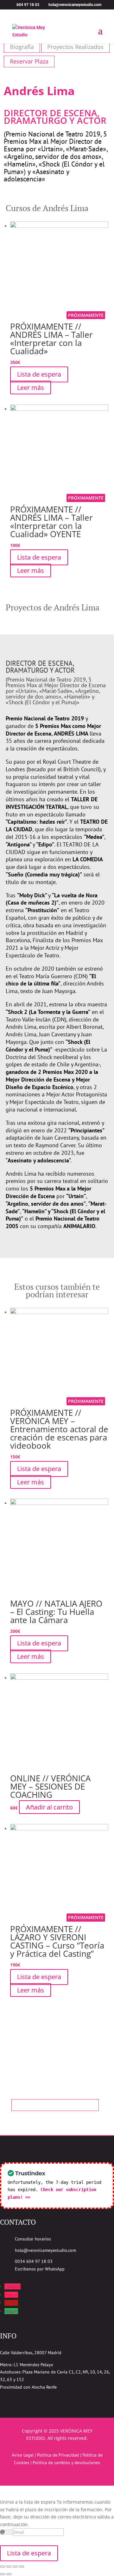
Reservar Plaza (29, 61)
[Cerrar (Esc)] (3, 2567)
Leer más (31, 388)
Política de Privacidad (58, 2455)
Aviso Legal (23, 2455)
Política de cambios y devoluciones (66, 2463)
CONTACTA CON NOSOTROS (55, 2105)
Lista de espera (39, 374)
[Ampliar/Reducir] (22, 2567)
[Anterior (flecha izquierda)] (3, 2574)
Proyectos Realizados (75, 47)
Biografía (22, 47)
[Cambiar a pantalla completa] (15, 2567)
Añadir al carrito (49, 1807)
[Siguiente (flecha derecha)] (9, 2574)
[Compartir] (9, 2567)
